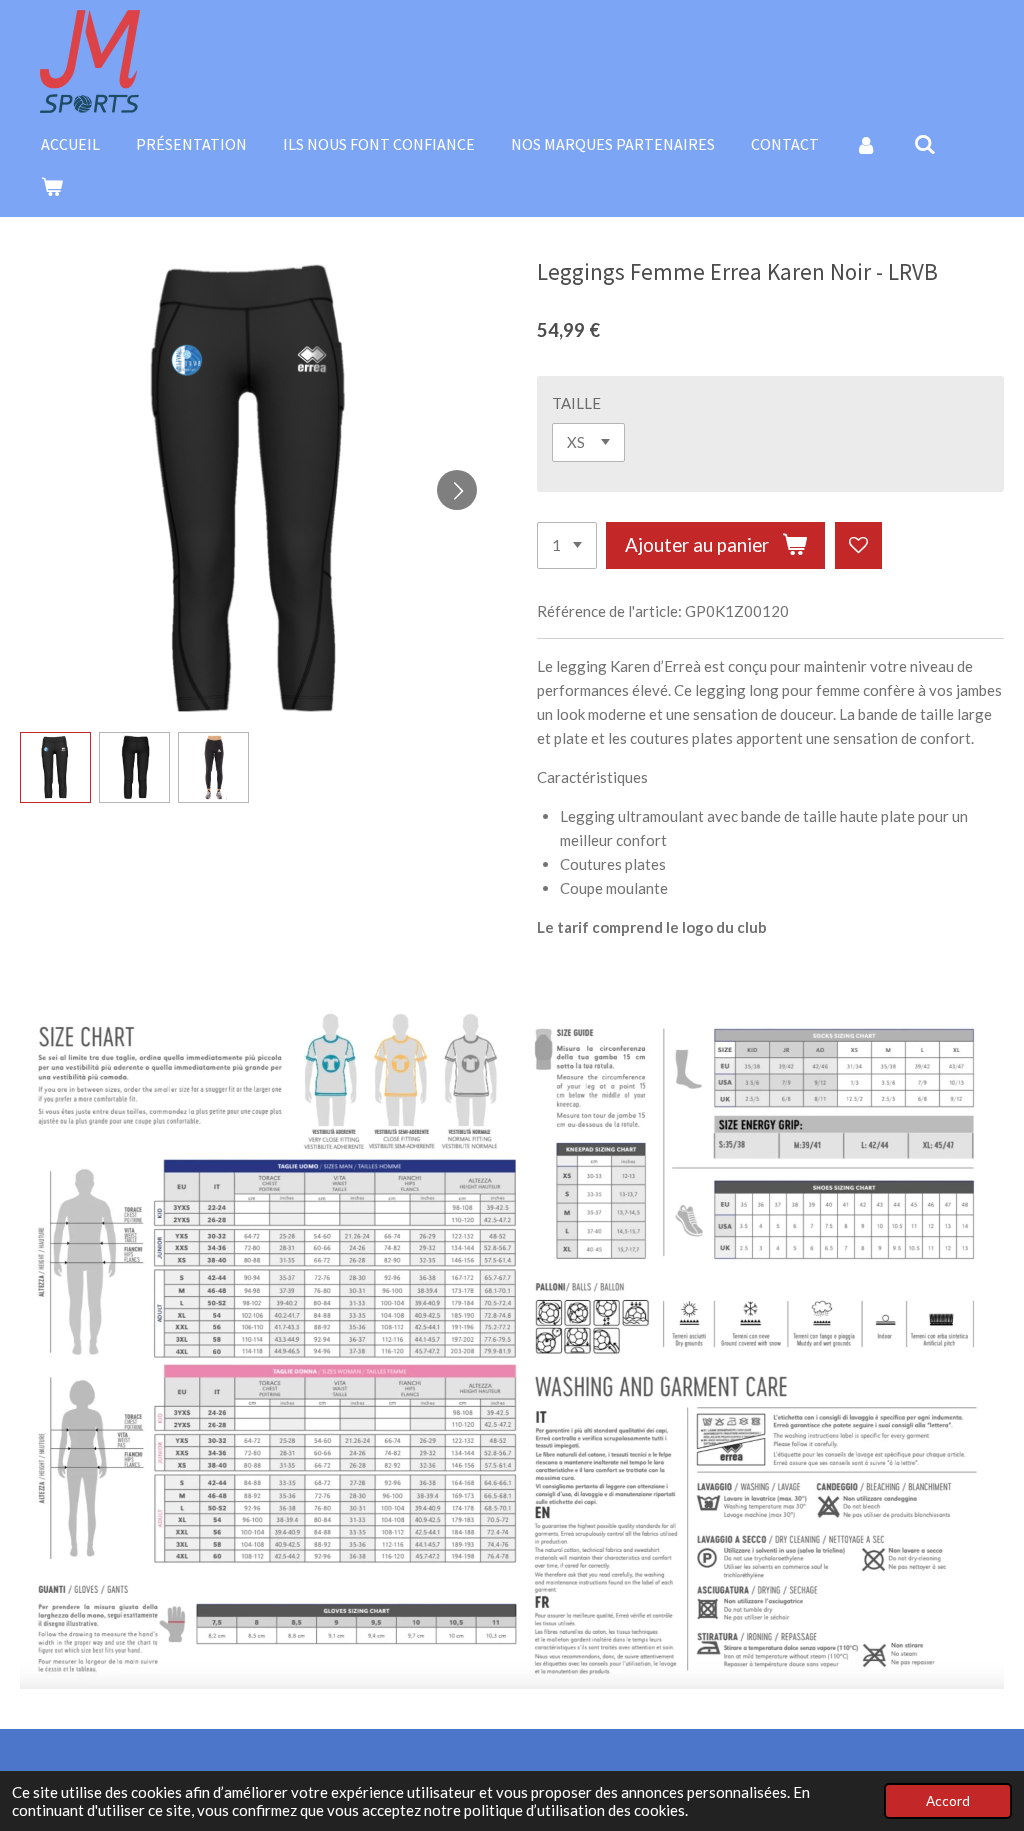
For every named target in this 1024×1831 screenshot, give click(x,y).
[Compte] (866, 144)
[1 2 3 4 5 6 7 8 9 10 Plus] (567, 545)
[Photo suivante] (457, 490)
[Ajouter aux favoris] (858, 545)
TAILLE (576, 403)
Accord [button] (948, 1801)
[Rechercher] (924, 144)
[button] (55, 767)
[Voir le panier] (52, 186)
